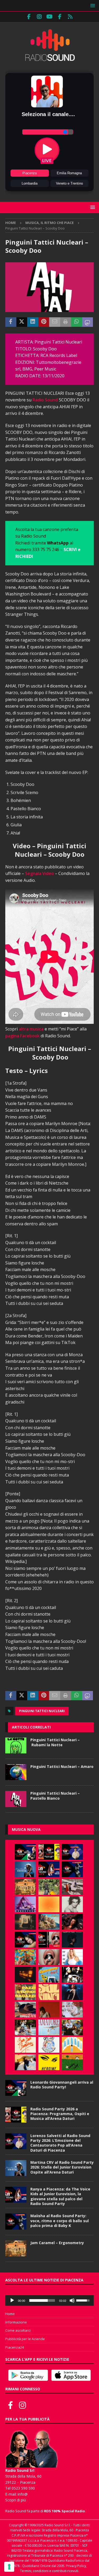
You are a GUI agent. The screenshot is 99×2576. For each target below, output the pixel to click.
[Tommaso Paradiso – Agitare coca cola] (49, 1904)
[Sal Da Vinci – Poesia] (49, 1992)
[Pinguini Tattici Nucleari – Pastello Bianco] (16, 1799)
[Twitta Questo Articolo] (22, 322)
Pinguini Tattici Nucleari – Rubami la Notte (55, 1742)
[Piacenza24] (70, 17)
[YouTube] (49, 17)
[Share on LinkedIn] (33, 322)
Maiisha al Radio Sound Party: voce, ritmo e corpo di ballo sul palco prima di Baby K (60, 2220)
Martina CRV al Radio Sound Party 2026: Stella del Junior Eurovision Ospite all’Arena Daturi (62, 2167)
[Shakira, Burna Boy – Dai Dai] (49, 2045)
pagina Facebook (22, 1036)
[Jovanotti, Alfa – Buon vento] (72, 2027)
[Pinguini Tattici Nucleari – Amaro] (16, 1772)
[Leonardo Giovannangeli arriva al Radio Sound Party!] (25, 1852)
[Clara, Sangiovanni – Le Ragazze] (25, 2027)
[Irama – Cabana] (49, 2010)
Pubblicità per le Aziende (25, 2339)
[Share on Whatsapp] (77, 322)
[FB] (29, 17)
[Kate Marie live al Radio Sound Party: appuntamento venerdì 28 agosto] (25, 1940)
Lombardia (30, 183)
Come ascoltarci (18, 2330)
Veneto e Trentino (69, 183)
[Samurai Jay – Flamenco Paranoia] (49, 2027)
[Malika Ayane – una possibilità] (72, 1975)
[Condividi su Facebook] (11, 322)
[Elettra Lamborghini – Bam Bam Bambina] (25, 2045)
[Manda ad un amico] (55, 322)
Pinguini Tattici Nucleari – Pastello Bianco (55, 1796)
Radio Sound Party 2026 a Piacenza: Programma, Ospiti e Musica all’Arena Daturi (60, 2114)
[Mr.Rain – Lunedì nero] (72, 2010)
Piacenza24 (15, 2347)
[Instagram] (39, 17)
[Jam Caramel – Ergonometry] (25, 1887)
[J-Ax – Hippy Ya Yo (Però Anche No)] (25, 2010)
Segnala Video (39, 873)
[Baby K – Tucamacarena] (49, 1975)
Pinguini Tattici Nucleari (42, 1711)
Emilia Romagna (69, 173)
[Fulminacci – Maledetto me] (72, 2062)
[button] (92, 5)
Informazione (16, 2322)
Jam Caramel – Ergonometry (57, 2243)
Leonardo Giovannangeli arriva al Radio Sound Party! (62, 2085)
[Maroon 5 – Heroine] (49, 2062)
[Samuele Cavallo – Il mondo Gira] (25, 1957)
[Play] (12, 2300)
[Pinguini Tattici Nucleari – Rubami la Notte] (16, 1745)
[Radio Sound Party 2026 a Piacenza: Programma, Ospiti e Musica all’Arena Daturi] (49, 1852)
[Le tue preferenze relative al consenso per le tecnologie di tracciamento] (9, 2567)
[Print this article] (66, 322)
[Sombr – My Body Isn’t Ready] (72, 1904)
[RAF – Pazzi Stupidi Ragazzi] (25, 1992)
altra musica (31, 1029)
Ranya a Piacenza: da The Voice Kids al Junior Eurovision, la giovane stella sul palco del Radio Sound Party (60, 2196)
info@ (23, 2494)
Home (10, 2314)
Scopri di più (16, 2500)
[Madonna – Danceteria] (25, 1904)
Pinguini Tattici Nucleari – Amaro (62, 1766)
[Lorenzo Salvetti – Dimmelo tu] (72, 1940)
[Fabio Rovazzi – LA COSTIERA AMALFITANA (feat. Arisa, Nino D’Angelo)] (49, 1922)
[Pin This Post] (44, 322)
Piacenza (30, 173)
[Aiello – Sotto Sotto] (25, 2062)
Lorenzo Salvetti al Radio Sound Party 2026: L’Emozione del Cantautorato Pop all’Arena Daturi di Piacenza (60, 2143)
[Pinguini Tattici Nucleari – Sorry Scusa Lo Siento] (72, 2045)
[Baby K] (72, 1957)
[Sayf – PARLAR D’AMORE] (72, 1922)
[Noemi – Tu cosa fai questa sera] (72, 1992)
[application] (49, 2300)
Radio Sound (45, 400)
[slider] (42, 2300)
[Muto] (72, 2300)
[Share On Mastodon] (88, 322)
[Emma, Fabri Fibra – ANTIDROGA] (72, 1887)
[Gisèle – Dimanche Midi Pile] (25, 1922)
